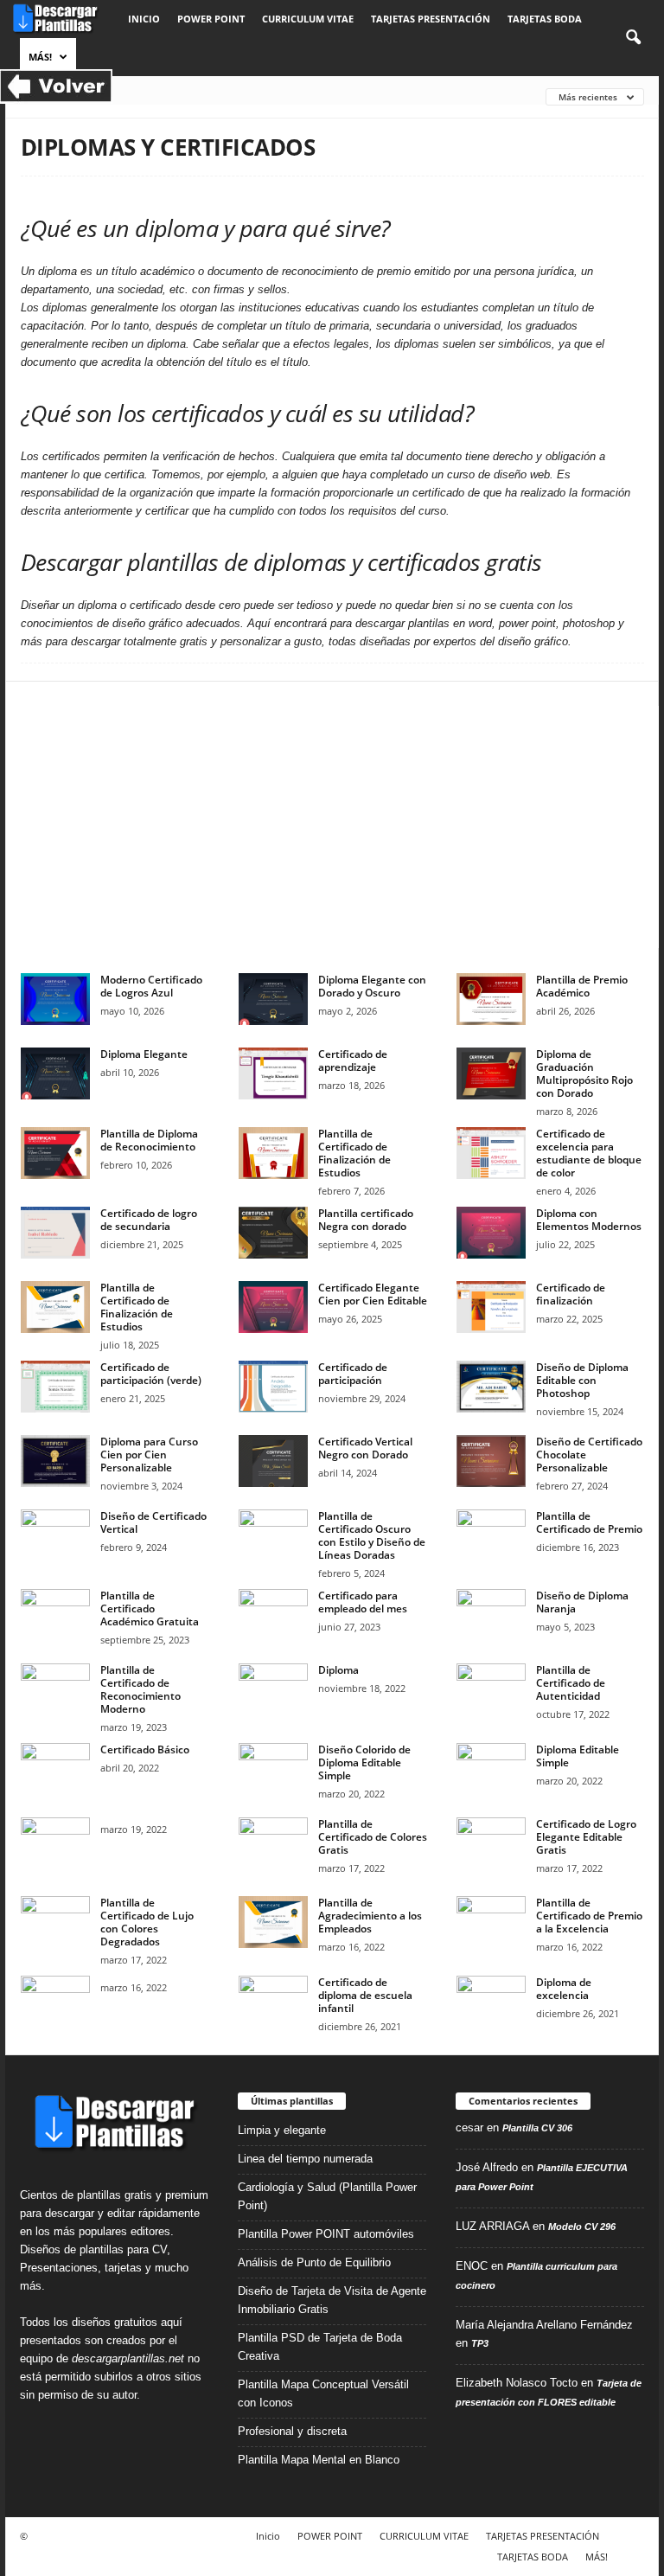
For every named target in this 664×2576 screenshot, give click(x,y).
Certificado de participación (353, 1374)
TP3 (480, 2343)
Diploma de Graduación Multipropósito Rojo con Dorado (584, 1073)
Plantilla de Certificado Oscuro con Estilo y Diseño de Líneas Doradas (372, 1535)
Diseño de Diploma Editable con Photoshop (582, 1380)
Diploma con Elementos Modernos (589, 1220)
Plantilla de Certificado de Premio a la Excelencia (589, 1916)
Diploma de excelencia (564, 1989)
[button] (633, 38)
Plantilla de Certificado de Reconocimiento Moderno (140, 1689)
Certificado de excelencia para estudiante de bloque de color (589, 1153)
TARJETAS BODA (545, 19)
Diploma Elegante (144, 1054)
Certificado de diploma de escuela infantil (365, 1995)
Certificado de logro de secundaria (149, 1220)
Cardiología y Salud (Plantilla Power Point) (327, 2196)
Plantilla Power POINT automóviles (326, 2234)
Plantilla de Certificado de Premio (589, 1522)
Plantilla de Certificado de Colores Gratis (373, 1837)
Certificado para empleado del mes (363, 1602)
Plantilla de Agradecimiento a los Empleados (370, 1916)
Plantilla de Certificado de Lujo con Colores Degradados (147, 1922)
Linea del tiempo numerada (305, 2159)
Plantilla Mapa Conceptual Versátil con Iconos (323, 2393)
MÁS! (40, 57)
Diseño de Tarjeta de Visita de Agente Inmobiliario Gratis (332, 2300)
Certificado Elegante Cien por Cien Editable (373, 1294)
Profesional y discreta (292, 2431)
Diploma (338, 1670)
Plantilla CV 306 (537, 2128)
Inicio (144, 19)
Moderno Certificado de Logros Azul (151, 986)
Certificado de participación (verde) (151, 1374)
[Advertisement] (332, 827)
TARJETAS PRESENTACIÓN (431, 19)
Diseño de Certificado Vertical (153, 1522)
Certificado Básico (145, 1749)
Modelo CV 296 (582, 2227)
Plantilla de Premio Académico (582, 986)
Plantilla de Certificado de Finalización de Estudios (354, 1153)
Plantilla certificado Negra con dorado (366, 1220)
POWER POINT (211, 19)
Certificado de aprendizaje (353, 1061)
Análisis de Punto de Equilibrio (314, 2262)
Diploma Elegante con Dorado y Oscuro (372, 986)
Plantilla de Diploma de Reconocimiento (149, 1140)
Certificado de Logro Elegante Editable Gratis (586, 1837)
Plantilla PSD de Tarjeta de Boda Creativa (320, 2347)
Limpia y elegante (282, 2130)
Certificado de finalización (571, 1294)
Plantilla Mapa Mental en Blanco (319, 2460)
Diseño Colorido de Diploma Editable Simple (364, 1762)
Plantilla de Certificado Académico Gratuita (150, 1608)
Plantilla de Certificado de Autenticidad (571, 1683)
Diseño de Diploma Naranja (582, 1602)
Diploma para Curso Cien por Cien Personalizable (149, 1455)
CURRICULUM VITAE (308, 19)
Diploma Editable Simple (578, 1756)
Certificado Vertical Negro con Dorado (365, 1448)
